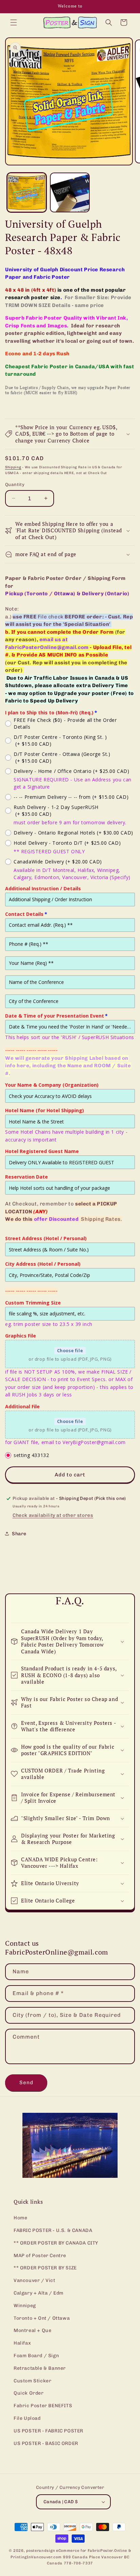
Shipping (13, 467)
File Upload (27, 2418)
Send (26, 2083)
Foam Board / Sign (36, 2356)
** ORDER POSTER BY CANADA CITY (56, 2243)
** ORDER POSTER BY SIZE (45, 2268)
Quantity (15, 484)
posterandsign (41, 2551)
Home (20, 2218)
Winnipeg (25, 2306)
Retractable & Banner (40, 2368)
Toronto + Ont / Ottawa (42, 2318)
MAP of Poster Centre (40, 2256)
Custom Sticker (32, 2381)
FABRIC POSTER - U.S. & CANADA (53, 2230)
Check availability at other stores (53, 1515)
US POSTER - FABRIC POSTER (48, 2431)
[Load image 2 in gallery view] (70, 192)
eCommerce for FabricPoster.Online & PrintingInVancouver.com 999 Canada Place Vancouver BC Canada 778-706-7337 (71, 2557)
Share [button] (19, 1534)
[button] (14, 22)
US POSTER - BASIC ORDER (46, 2443)
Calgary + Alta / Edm (39, 2293)
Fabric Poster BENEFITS (43, 2406)
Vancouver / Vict (34, 2280)
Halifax (22, 2343)
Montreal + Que (32, 2330)
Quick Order (29, 2393)
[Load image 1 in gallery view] (27, 192)
